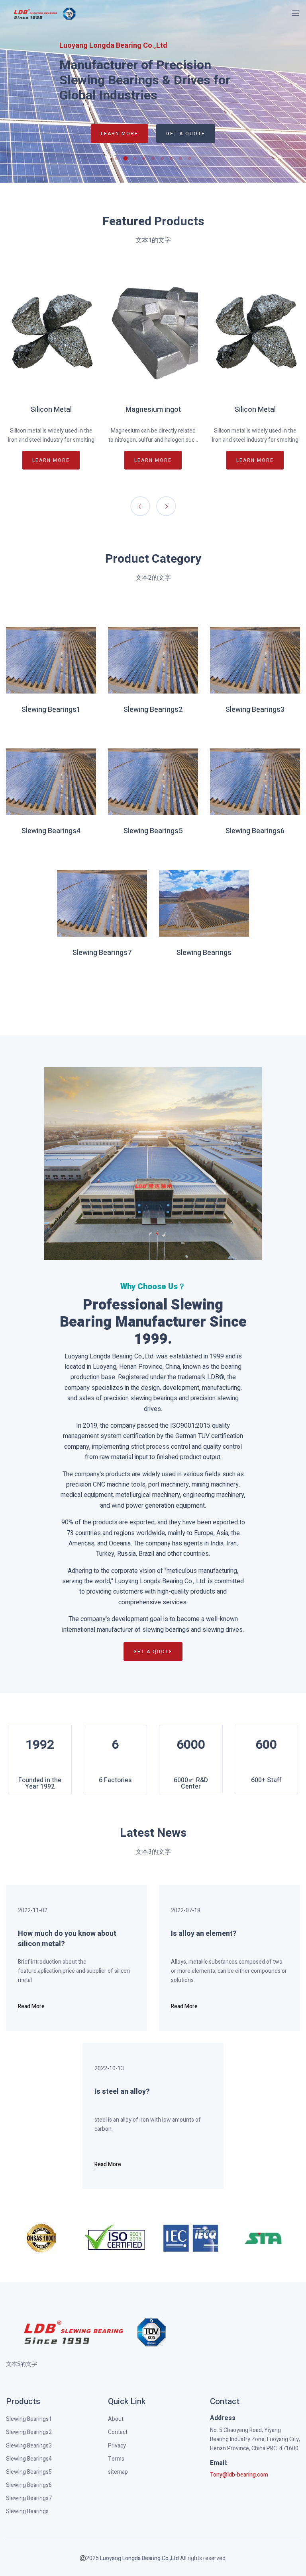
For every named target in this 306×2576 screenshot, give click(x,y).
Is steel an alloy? (122, 2092)
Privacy (117, 2446)
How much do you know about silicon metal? (67, 1939)
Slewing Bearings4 (51, 831)
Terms (116, 2459)
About (116, 2419)
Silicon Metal (51, 410)
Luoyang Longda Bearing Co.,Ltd (139, 2558)
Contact (118, 2432)
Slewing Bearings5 (153, 831)
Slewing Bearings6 (255, 831)
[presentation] (140, 506)
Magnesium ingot (153, 410)
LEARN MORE (51, 460)
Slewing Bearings (204, 953)
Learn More (120, 134)
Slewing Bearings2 (153, 710)
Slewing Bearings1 (51, 710)
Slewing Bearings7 (102, 953)
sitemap (118, 2472)
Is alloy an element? (204, 1934)
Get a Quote (186, 134)
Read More (31, 2007)
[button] (119, 158)
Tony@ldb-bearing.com (239, 2475)
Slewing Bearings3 (255, 710)
